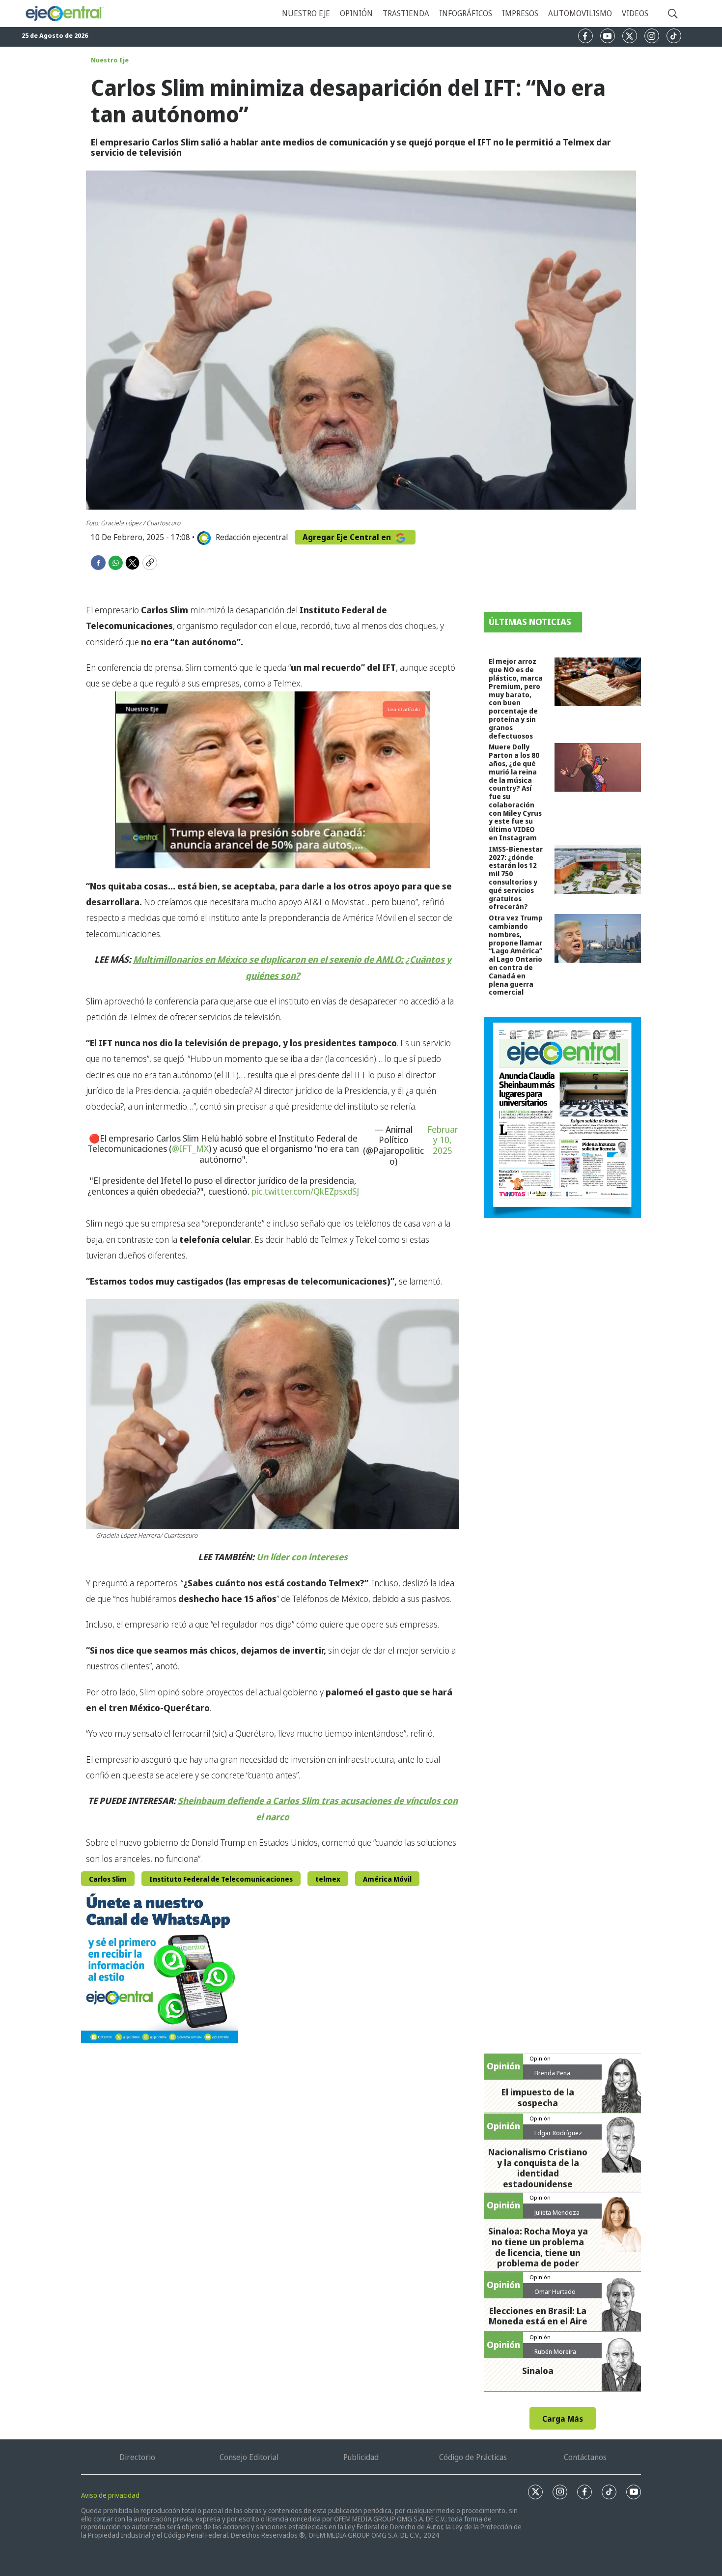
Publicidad (361, 2457)
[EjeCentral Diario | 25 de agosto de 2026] (562, 1117)
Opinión (356, 13)
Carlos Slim (108, 1879)
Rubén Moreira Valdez (555, 2355)
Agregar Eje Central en (348, 537)
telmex (328, 1879)
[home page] (64, 14)
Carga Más (563, 2419)
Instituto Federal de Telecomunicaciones (221, 1879)
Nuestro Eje (110, 60)
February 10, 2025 (443, 1140)
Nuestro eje (306, 13)
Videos (635, 13)
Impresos (520, 13)
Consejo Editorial (249, 2457)
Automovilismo (580, 13)
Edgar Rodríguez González (558, 2137)
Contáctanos (585, 2457)
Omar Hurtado (555, 2291)
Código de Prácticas (473, 2457)
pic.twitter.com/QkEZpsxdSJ (305, 1191)
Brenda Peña (552, 2073)
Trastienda (406, 13)
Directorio (137, 2457)
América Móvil (387, 1879)
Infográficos (466, 13)
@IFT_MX (190, 1148)
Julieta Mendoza (557, 2212)
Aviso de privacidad (110, 2495)
